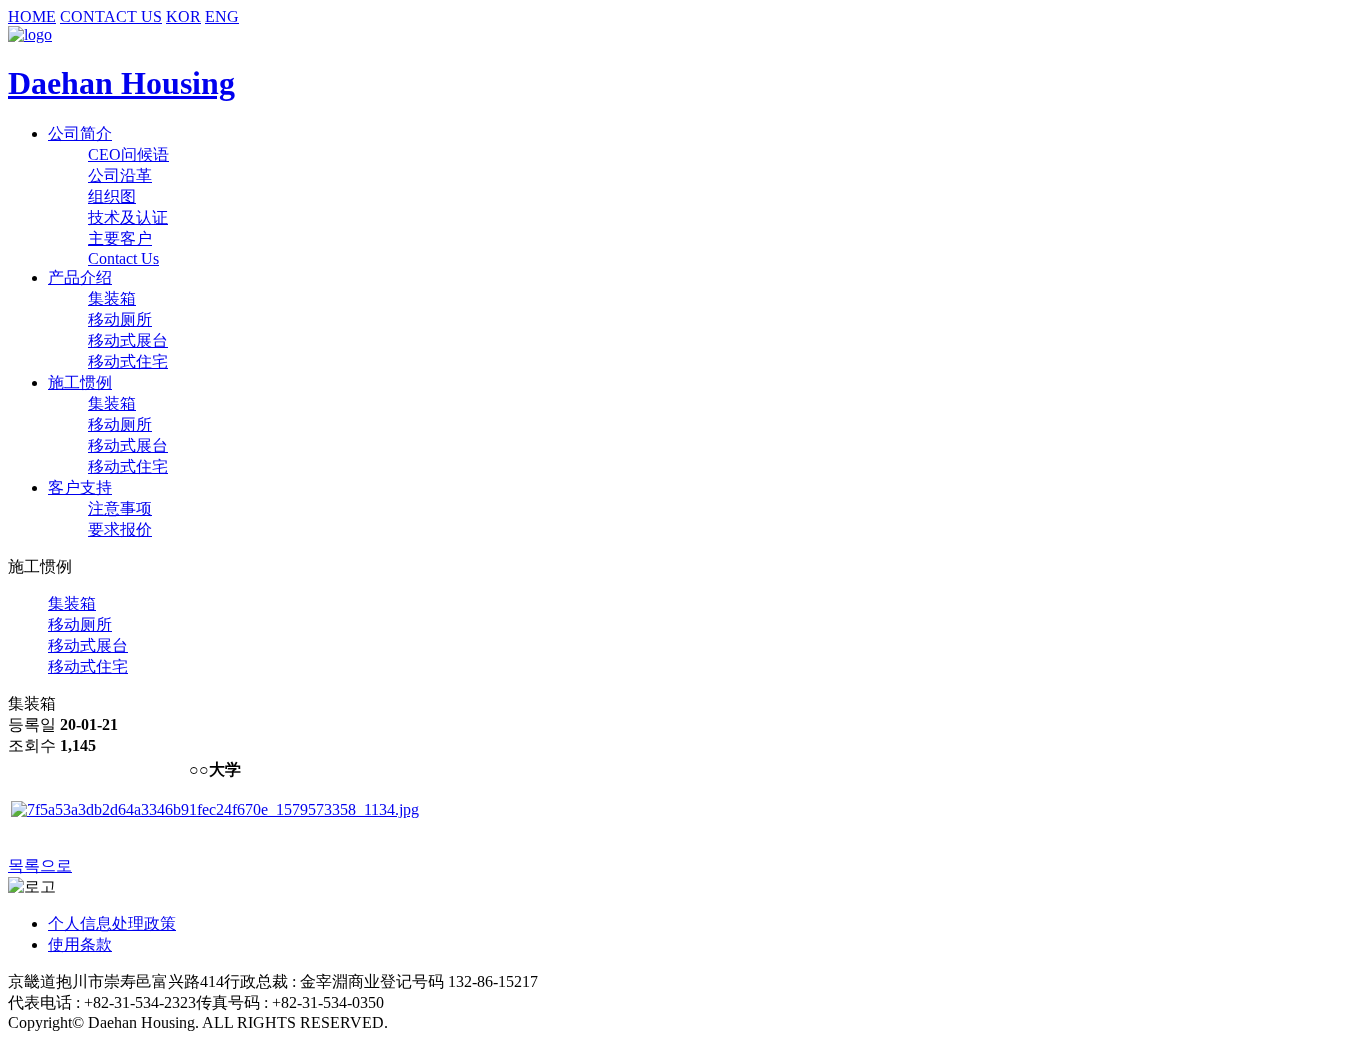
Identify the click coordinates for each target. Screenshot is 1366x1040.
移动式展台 (128, 340)
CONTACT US (111, 16)
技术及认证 (128, 217)
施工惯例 (80, 382)
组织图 (112, 196)
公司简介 (80, 133)
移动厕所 (120, 319)
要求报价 (120, 529)
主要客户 (120, 238)
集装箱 (112, 298)
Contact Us (123, 258)
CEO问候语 (128, 154)
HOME (32, 16)
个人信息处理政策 (112, 923)
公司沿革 (120, 175)
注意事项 (120, 508)
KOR (183, 16)
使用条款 (80, 944)
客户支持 (80, 487)
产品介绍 (80, 277)
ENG (222, 16)
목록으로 (40, 865)
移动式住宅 (128, 361)
